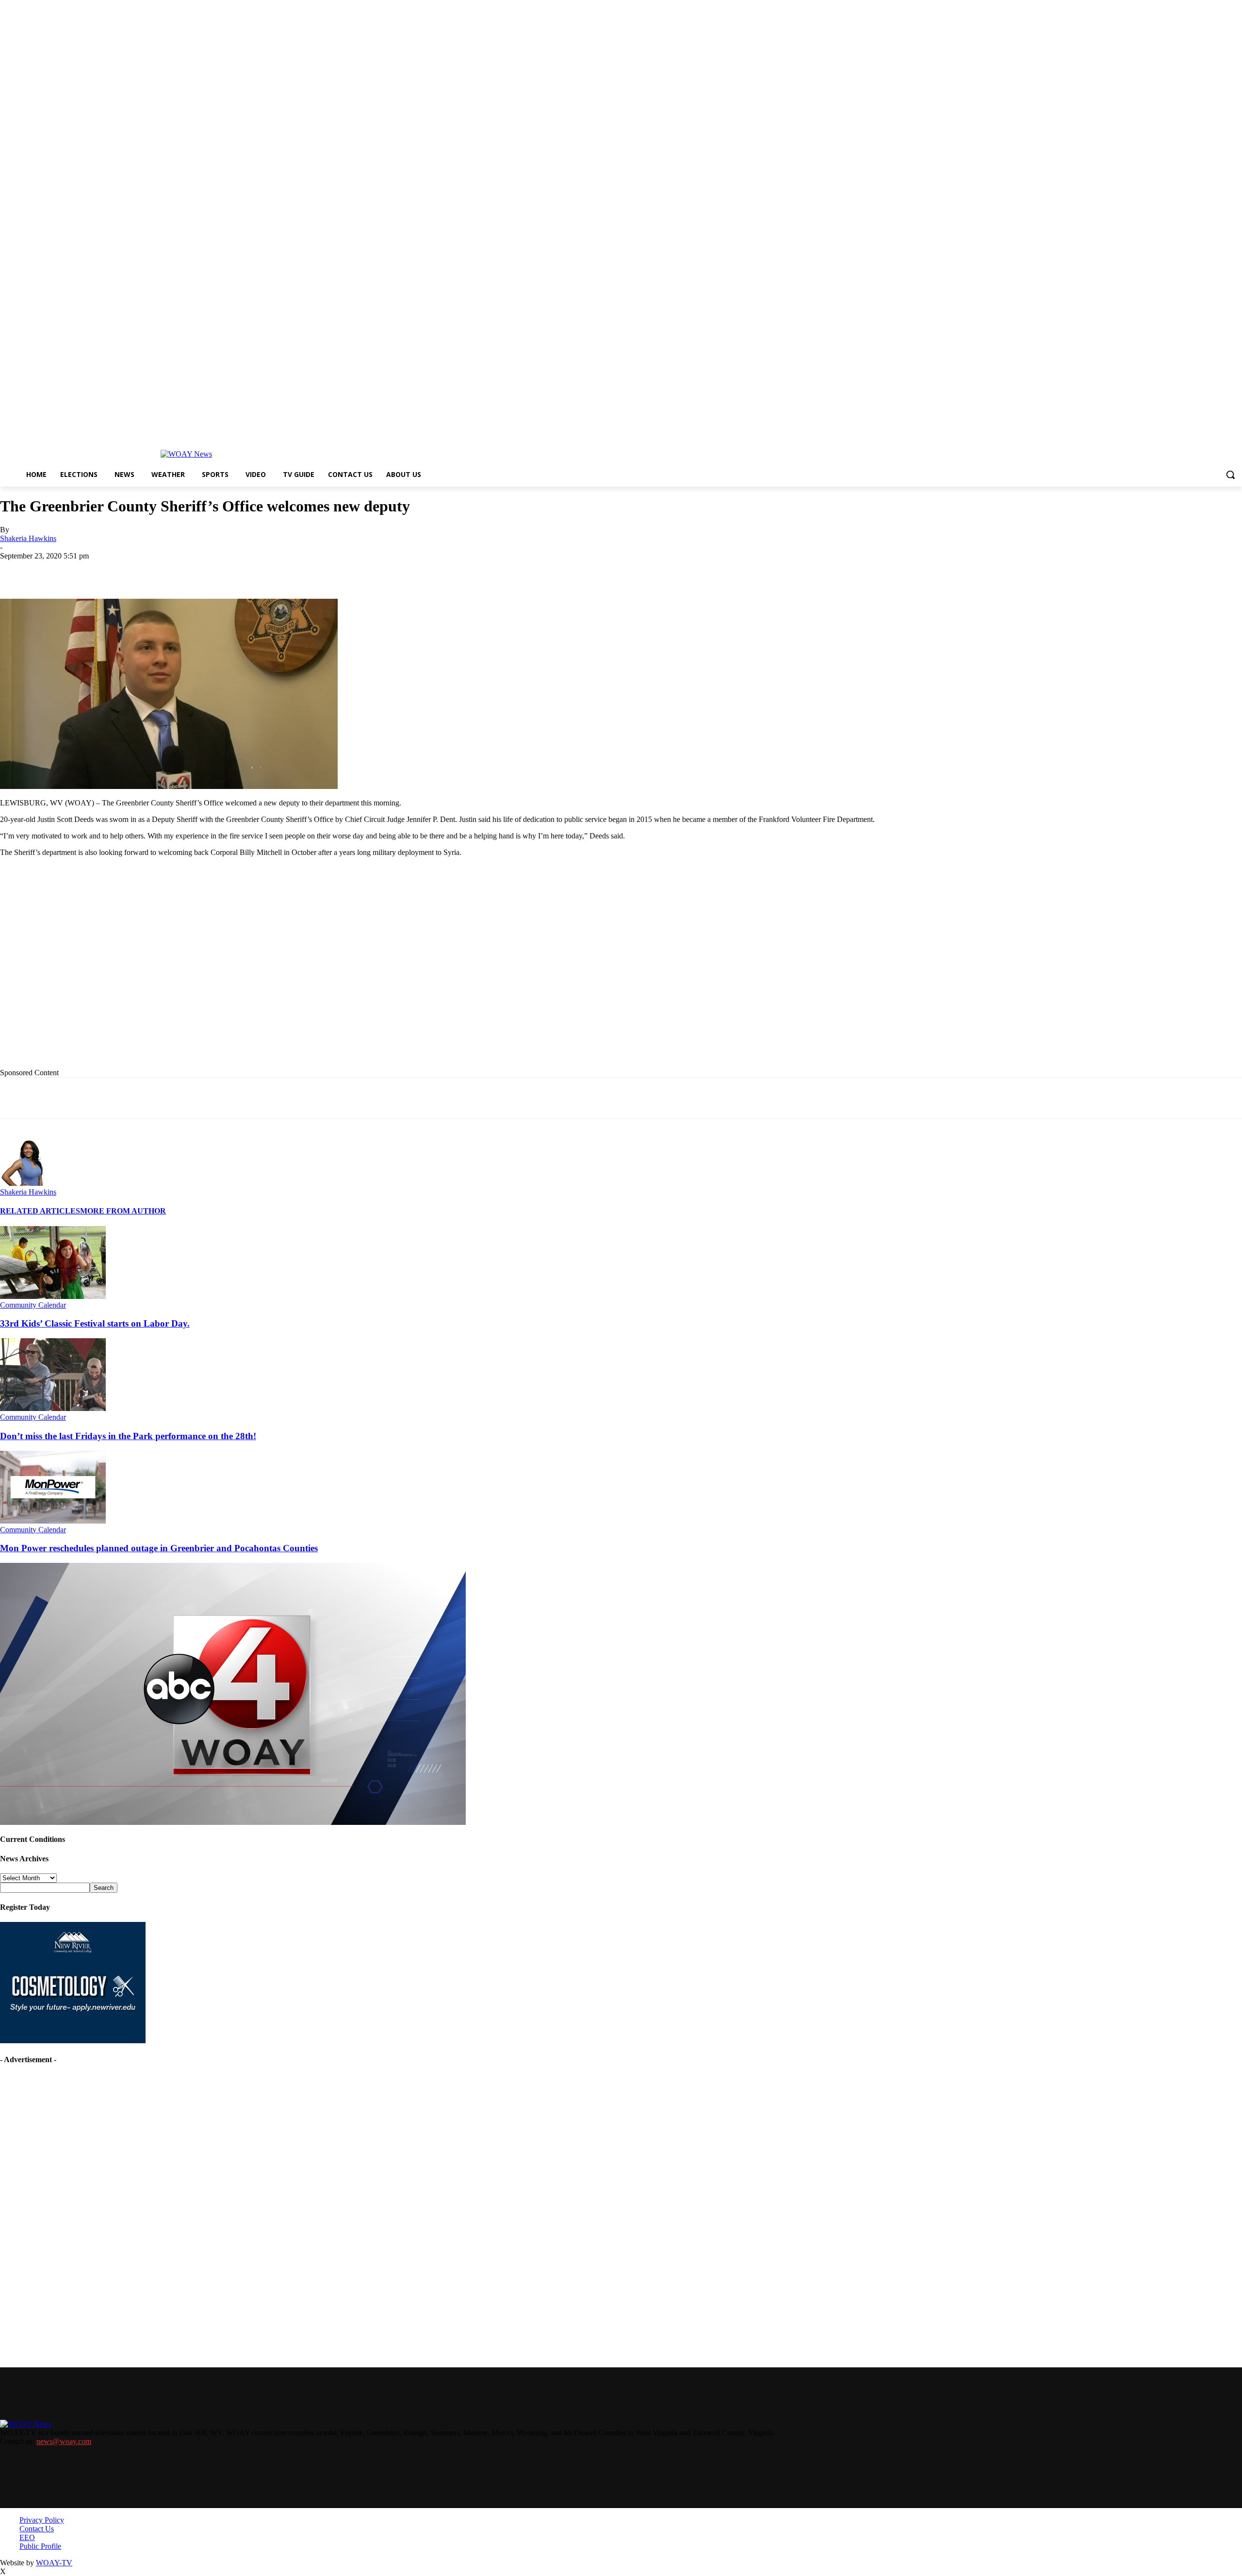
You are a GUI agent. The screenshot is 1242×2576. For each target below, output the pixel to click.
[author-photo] (23, 1183)
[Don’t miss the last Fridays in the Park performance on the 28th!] (53, 1408)
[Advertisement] (199, 978)
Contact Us (37, 2529)
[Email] (194, 571)
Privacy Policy (42, 2520)
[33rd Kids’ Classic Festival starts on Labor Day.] (53, 1296)
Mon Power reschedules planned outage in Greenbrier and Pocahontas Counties (159, 1548)
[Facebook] (89, 571)
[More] (333, 571)
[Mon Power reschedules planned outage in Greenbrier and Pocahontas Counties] (53, 1521)
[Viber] (298, 571)
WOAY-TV (54, 2563)
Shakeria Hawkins (28, 538)
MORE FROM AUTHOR (123, 1211)
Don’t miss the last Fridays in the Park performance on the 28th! (128, 1436)
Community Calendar (33, 1305)
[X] (124, 571)
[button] (1230, 475)
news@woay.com (64, 2441)
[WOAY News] (186, 454)
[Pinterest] (229, 571)
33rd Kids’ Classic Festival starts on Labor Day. (95, 1323)
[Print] (159, 571)
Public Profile (40, 2546)
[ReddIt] (263, 571)
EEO (27, 2537)
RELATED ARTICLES (40, 1211)
